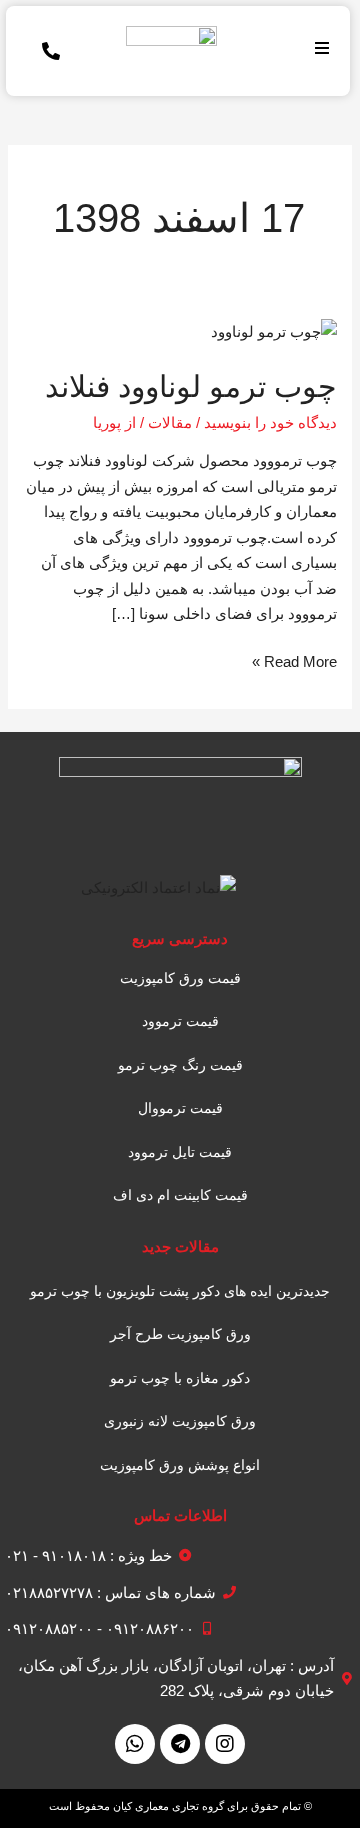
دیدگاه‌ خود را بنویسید (270, 422)
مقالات (170, 422)
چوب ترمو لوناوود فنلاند (191, 386)
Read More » (294, 659)
